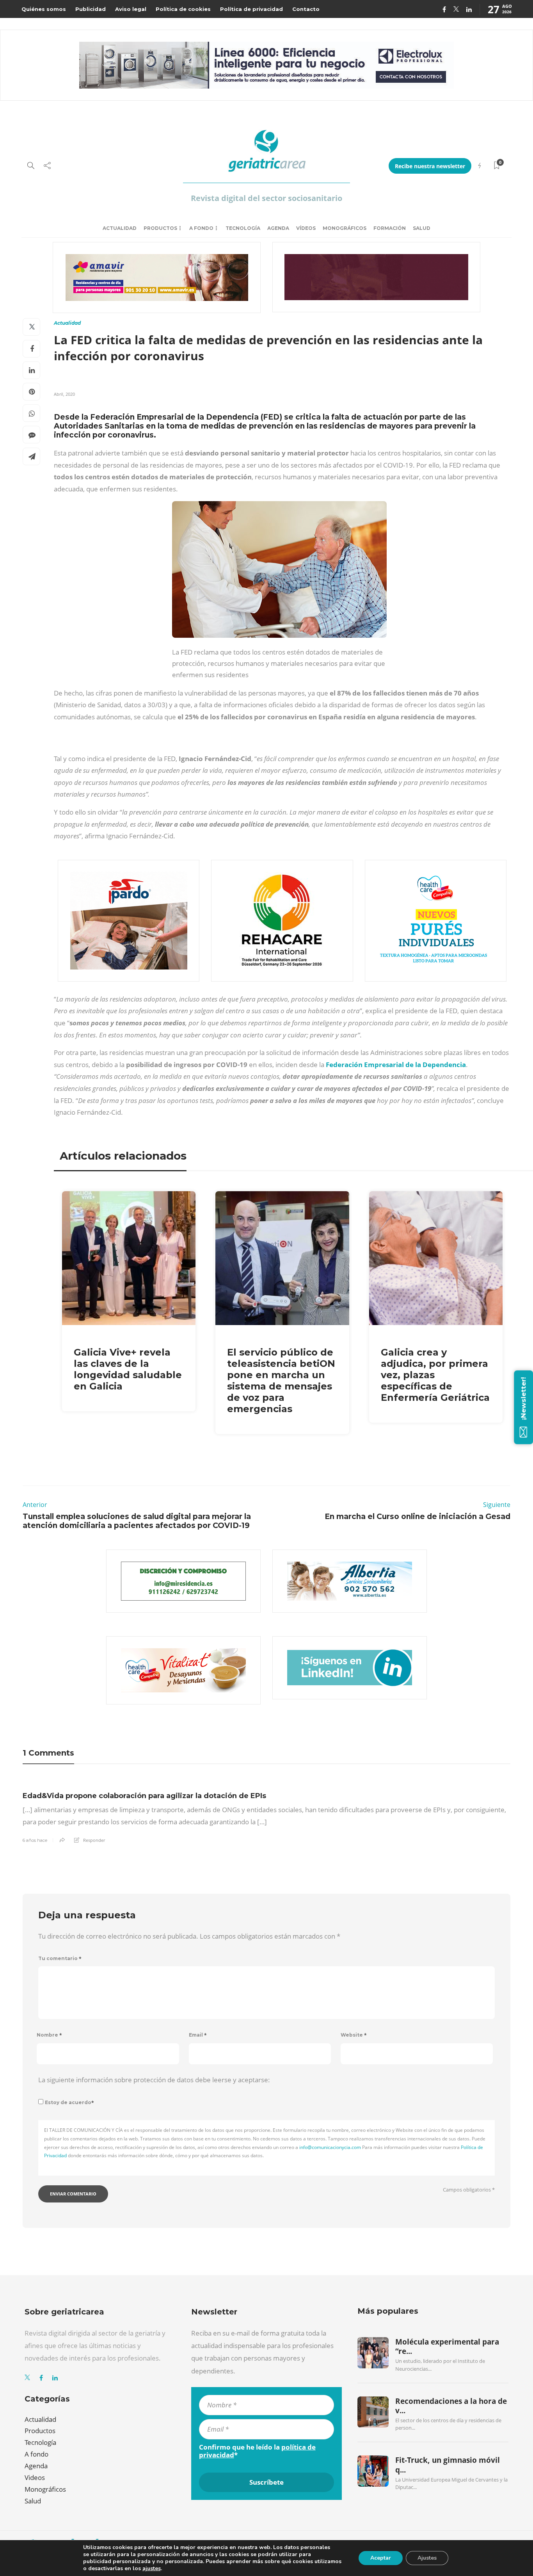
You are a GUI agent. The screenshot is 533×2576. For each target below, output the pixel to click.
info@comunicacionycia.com (330, 2147)
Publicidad (91, 9)
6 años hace (35, 1840)
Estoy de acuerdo (69, 2102)
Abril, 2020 (64, 394)
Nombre (49, 2035)
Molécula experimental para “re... (447, 2347)
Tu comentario (60, 1958)
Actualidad (120, 228)
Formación (390, 228)
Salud (422, 228)
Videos (35, 2477)
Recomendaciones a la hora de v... (451, 2406)
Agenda (278, 228)
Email (198, 2035)
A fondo (201, 228)
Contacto (306, 9)
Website (354, 2035)
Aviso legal (131, 9)
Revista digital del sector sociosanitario (266, 198)
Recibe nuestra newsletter (430, 166)
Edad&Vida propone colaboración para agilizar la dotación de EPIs (144, 1796)
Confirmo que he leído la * (257, 2451)
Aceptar (381, 2558)
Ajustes (427, 2558)
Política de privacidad (251, 9)
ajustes (152, 2569)
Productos (160, 228)
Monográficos (345, 228)
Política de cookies (183, 9)
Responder (94, 1840)
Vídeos (306, 228)
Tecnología (243, 228)
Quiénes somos (44, 9)
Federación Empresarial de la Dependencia (396, 1065)
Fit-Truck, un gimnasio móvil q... (448, 2465)
